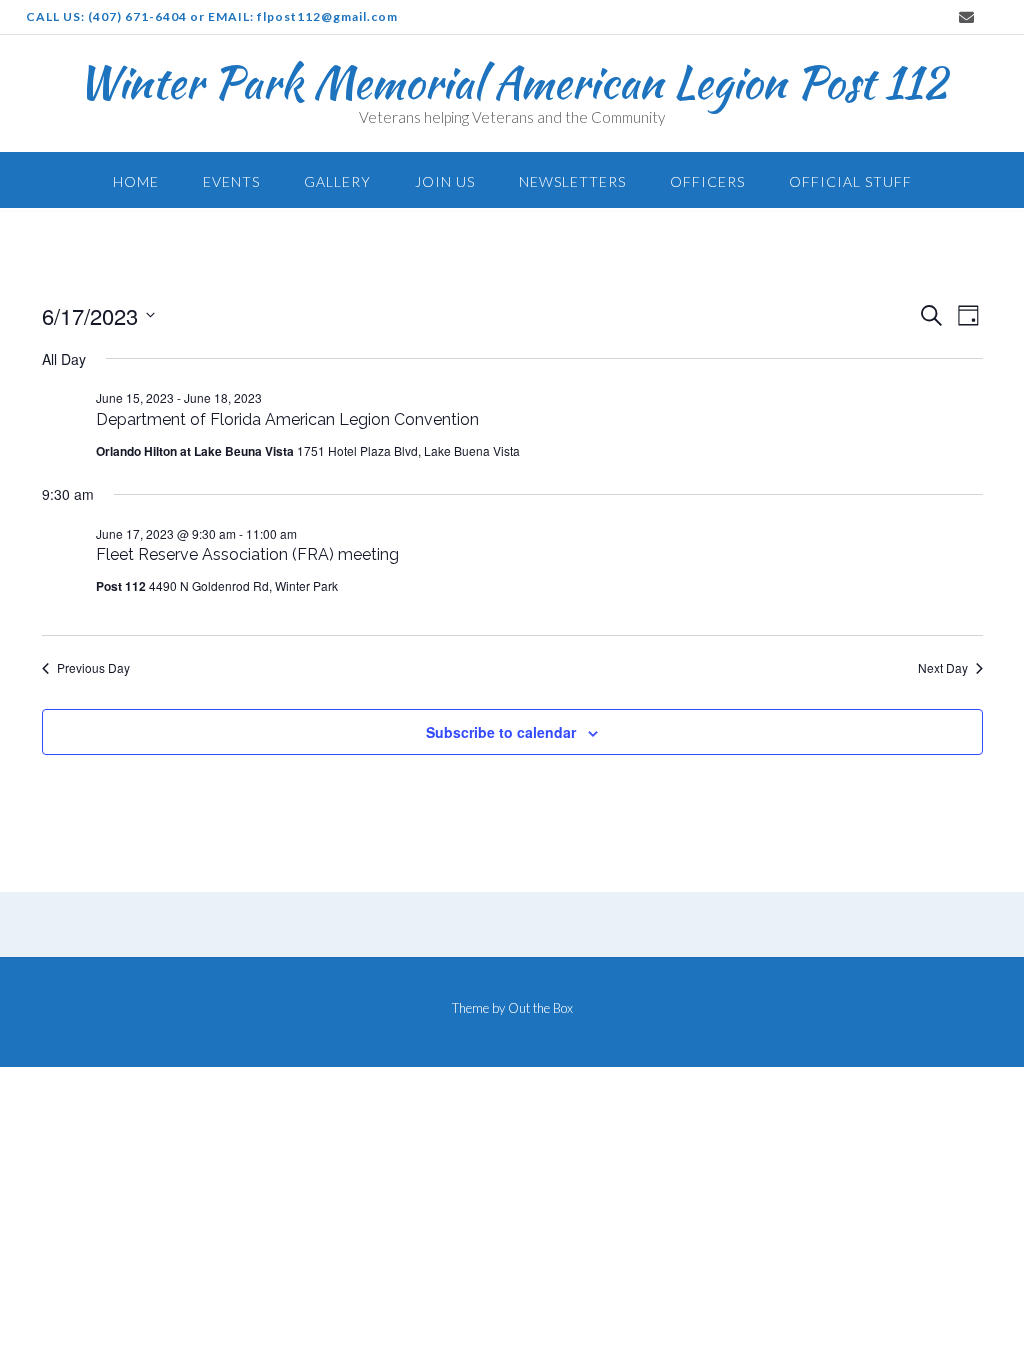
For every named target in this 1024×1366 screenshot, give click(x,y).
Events (231, 181)
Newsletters (572, 181)
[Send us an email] (966, 17)
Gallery (337, 181)
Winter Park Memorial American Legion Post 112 (512, 82)
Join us (445, 181)
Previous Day (93, 668)
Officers (707, 181)
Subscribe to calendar (501, 732)
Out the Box (540, 1008)
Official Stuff (850, 181)
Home (136, 181)
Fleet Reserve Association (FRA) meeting (247, 554)
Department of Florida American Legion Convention (287, 419)
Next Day (943, 668)
